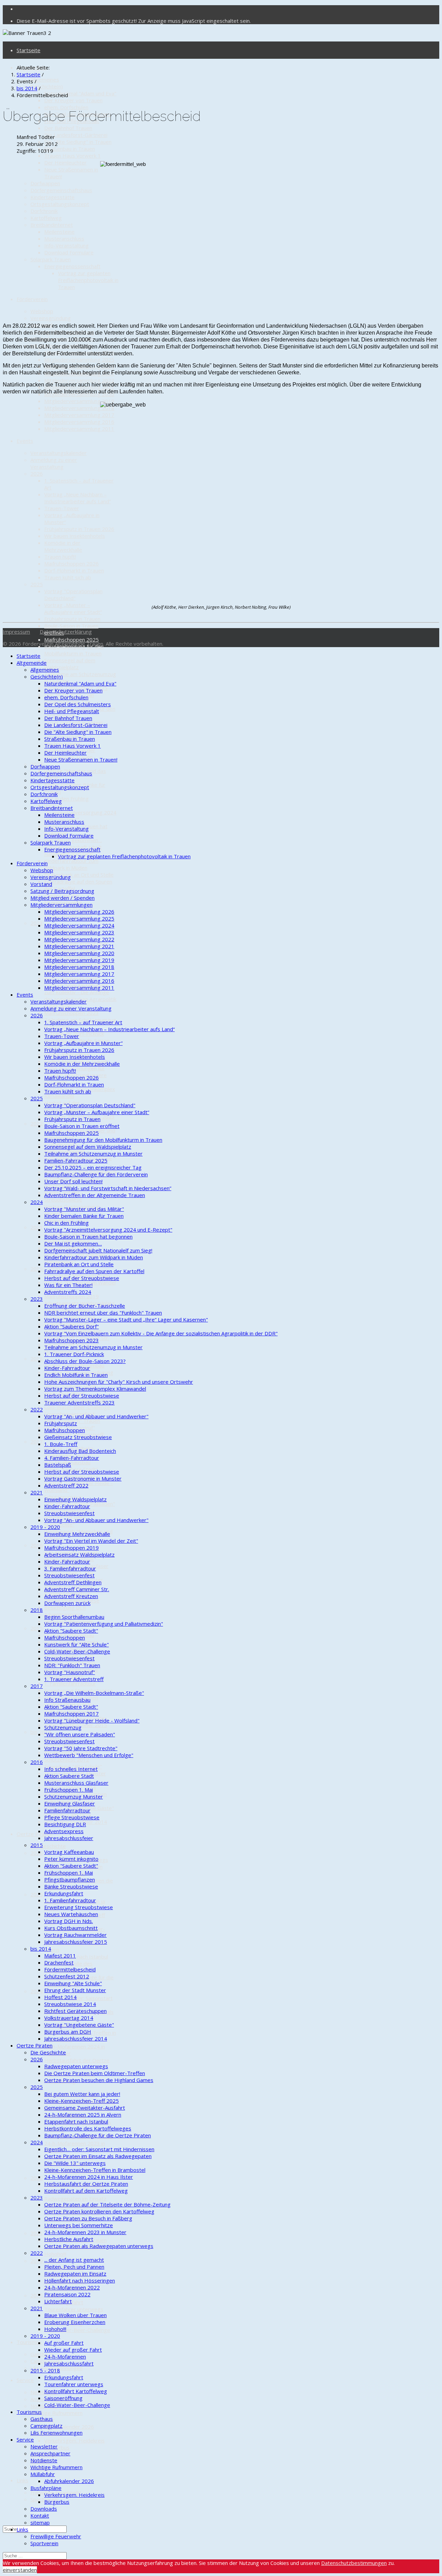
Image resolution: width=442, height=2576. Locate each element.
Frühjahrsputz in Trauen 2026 (79, 529)
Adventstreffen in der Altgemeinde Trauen (95, 1195)
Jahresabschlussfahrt (69, 2363)
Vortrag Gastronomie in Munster (83, 1478)
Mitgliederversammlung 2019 (79, 401)
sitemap (40, 2522)
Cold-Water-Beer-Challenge (77, 1407)
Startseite (28, 50)
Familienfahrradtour (67, 1810)
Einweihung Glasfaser (70, 1803)
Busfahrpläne (46, 2488)
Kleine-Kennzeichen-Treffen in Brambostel (95, 2170)
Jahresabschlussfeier (69, 1838)
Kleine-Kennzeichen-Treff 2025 (81, 2101)
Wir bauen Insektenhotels (75, 536)
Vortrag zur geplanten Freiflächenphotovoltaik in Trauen (88, 280)
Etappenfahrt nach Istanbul (76, 1957)
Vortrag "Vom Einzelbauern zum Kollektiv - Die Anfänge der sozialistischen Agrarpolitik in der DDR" (80, 996)
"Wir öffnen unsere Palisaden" (80, 1734)
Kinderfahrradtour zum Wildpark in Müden (71, 864)
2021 (37, 1227)
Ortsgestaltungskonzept (60, 204)
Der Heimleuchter (65, 162)
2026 (37, 474)
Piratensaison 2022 (67, 2294)
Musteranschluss (64, 239)
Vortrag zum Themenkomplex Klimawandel (95, 1389)
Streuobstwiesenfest (69, 1513)
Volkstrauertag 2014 (69, 2018)
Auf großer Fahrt (64, 2343)
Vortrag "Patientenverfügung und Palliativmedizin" (104, 1624)
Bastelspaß (58, 1465)
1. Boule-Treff (61, 1444)
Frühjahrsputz (61, 1423)
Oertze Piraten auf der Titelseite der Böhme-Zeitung (107, 2204)
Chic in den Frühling (66, 799)
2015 (37, 1628)
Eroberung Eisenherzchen (75, 2322)
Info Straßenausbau (67, 1700)
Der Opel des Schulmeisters (78, 704)
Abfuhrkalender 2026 (69, 2427)
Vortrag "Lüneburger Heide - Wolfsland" (92, 1720)
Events (25, 441)
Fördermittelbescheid (70, 1969)
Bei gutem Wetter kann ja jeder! (82, 2094)
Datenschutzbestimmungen (354, 2563)
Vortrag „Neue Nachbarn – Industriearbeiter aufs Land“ (78, 498)
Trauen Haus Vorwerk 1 (73, 156)
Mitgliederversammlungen (61, 905)
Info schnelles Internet (71, 1769)
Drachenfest (59, 1962)
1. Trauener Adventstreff (74, 1679)
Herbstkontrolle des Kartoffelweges (88, 2128)
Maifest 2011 (60, 1956)
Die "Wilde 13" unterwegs (75, 2163)
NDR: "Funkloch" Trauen (72, 1665)
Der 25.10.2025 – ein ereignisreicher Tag (93, 1167)
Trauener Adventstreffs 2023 (79, 1402)
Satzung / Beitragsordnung (62, 891)
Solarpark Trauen (51, 259)
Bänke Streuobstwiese (71, 1886)
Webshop (42, 311)
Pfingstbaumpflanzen (70, 1879)
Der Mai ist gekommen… (73, 840)
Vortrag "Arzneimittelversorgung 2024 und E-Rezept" (80, 812)
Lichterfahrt (58, 2301)
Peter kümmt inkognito (71, 1859)
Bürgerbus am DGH (68, 2032)
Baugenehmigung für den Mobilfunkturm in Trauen (74, 650)
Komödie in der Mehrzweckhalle (63, 546)
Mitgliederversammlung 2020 (79, 953)
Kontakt (40, 2516)
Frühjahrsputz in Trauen (72, 619)
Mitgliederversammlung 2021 (79, 946)
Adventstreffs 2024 (68, 1292)
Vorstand (41, 884)
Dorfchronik (44, 211)
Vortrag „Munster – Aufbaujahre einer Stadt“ (73, 608)
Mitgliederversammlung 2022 (79, 380)
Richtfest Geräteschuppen (75, 2011)
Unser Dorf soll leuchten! (73, 1181)
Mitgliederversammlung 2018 (79, 408)
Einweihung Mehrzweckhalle (77, 1534)
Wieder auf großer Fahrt (73, 2350)
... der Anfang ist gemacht (74, 2260)
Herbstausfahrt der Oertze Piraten (86, 2184)
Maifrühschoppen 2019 (71, 1296)
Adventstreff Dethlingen (73, 1582)
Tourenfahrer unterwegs (74, 2309)
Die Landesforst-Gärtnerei (76, 135)
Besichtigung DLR (65, 1607)
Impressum (16, 632)
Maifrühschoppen (65, 1430)
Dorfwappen (45, 183)
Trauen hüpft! (60, 557)
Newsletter (44, 2446)
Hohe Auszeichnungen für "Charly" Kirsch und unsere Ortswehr (119, 1382)
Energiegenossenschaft (72, 266)
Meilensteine (59, 232)
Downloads (44, 2509)
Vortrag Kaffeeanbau (69, 1852)
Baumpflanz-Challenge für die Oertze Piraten (98, 2135)
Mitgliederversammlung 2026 (79, 912)
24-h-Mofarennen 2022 (72, 2287)
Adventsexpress (64, 1831)
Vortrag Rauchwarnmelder (75, 1935)
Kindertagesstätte (52, 197)
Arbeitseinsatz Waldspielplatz (79, 1555)
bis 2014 (41, 1732)
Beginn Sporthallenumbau (74, 1617)
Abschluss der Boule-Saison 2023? (85, 1361)
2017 (37, 1441)
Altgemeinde (32, 663)
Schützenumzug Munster (74, 1796)
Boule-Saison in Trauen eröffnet (82, 1126)
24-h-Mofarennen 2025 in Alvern (83, 2115)
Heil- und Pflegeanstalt (72, 711)
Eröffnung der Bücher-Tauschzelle (85, 1306)
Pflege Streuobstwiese (72, 1817)
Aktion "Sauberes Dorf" (71, 1326)
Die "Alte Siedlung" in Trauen (78, 142)
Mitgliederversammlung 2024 (79, 925)
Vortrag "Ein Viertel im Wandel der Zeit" (91, 1541)
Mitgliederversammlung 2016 (79, 422)
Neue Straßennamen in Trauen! (81, 759)
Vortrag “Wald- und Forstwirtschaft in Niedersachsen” (108, 1188)
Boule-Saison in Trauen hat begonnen (88, 1236)
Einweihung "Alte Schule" (73, 1983)
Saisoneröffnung (63, 2398)
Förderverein (32, 299)
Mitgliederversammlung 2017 (79, 415)
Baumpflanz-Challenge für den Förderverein (96, 1174)
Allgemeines (45, 80)
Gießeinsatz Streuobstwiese (78, 1437)
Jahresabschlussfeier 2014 (76, 2038)
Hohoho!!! (55, 2254)
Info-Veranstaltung (66, 245)
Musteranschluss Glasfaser (76, 1783)
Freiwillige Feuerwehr (56, 2536)
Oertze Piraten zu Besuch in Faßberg (88, 2218)
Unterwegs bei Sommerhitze (79, 2225)
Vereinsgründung (51, 318)
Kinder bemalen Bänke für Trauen (84, 1216)
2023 (37, 923)
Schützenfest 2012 (67, 1760)
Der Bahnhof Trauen (68, 128)
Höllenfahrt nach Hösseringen (80, 2280)
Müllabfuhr (43, 2474)
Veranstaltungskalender (59, 453)
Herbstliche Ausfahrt (69, 2239)
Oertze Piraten (35, 1834)
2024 (37, 1991)
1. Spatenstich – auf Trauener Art (83, 1022)
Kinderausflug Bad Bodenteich (80, 1451)
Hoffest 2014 (60, 1997)
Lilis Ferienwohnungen (56, 2433)
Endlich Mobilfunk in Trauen (76, 1375)
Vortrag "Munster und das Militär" (84, 1209)
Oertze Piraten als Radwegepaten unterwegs (99, 2246)
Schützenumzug (63, 1727)
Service (25, 2380)
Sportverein (44, 2543)
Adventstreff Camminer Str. (77, 1589)
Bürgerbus (57, 2502)
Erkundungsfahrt (64, 1893)
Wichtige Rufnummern (56, 2413)
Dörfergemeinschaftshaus (61, 190)
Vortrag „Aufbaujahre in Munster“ (83, 1043)
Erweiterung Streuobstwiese (79, 1907)
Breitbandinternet (52, 225)
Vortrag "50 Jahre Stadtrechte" (81, 1748)
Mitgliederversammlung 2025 (79, 360)
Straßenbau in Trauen (70, 149)
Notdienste (44, 2406)
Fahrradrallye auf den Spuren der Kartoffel (94, 1271)
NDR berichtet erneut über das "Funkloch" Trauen (103, 1313)
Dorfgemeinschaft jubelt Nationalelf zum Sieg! (98, 1250)
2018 (37, 1359)
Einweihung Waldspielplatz (75, 1499)
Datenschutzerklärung (66, 632)
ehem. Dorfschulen (66, 107)
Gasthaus (42, 2354)
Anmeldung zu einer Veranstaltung (54, 463)
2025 (37, 584)
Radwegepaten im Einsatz (75, 2199)
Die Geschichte (48, 1846)
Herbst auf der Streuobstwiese (82, 1278)
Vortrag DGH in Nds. (69, 1921)
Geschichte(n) (47, 86)
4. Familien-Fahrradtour (72, 1458)
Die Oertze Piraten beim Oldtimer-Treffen (95, 2073)
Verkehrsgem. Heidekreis (74, 2440)
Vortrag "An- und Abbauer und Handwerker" (96, 1416)
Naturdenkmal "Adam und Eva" (80, 93)
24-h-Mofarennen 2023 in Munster (85, 2232)
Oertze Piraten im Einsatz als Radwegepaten (98, 2156)
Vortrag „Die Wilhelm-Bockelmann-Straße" (94, 1693)
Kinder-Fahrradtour (67, 1368)
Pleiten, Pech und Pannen (74, 2267)
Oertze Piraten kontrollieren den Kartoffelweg (99, 2211)
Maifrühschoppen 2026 (71, 563)
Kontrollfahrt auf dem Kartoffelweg (86, 2191)
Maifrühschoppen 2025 (71, 640)
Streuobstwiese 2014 (70, 2004)
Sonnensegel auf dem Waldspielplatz (70, 664)
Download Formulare (69, 252)
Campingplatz (46, 2426)
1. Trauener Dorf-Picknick (74, 1354)
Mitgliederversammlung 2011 (79, 429)
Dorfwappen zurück (67, 1603)
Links (22, 2480)
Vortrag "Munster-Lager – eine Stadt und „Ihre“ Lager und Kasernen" (126, 1319)
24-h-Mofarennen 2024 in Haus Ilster (89, 2177)
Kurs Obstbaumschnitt (71, 1928)
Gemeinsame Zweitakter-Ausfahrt (85, 2108)
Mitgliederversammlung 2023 (79, 932)
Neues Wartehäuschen (71, 1914)
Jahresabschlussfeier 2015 (76, 1942)
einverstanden (20, 2570)
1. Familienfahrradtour (70, 1683)
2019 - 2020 (45, 1527)
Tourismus (29, 2342)
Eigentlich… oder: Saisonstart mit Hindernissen (99, 2149)
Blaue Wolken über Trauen (75, 2315)
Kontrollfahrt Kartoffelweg (76, 2391)
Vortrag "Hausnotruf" (70, 1672)
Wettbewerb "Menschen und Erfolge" (89, 1755)
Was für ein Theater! (68, 1285)
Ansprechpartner (50, 2453)
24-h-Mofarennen (65, 2356)
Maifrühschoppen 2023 (71, 1013)
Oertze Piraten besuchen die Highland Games (99, 2080)
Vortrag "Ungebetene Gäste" (79, 2025)
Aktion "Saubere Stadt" (71, 1631)
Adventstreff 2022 (66, 1485)
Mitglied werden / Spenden (63, 898)
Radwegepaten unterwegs (76, 2066)
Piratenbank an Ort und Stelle (79, 875)
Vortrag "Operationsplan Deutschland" (73, 595)
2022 (37, 1123)
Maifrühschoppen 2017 (71, 1714)
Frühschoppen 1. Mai (69, 1790)
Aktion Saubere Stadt (69, 1776)
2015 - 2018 (45, 2370)
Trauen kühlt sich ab (68, 577)
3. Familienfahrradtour (70, 1568)
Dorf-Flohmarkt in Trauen (74, 570)
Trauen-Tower (62, 508)
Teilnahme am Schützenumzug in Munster (93, 1154)
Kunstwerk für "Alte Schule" (76, 1644)
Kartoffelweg (46, 218)
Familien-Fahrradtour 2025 (76, 1160)
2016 (37, 1545)
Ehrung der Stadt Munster (75, 1990)
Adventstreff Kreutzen (71, 1596)
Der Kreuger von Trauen (73, 100)
